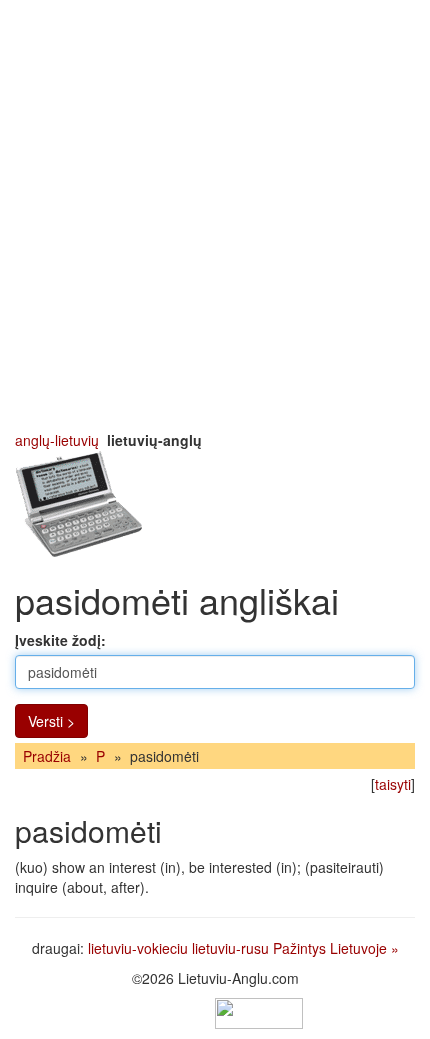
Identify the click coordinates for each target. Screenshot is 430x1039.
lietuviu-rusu (230, 948)
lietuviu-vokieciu (138, 948)
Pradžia (47, 756)
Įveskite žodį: (60, 640)
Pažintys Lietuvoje (330, 948)
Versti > (51, 721)
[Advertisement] (215, 215)
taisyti (393, 784)
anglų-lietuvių (57, 440)
